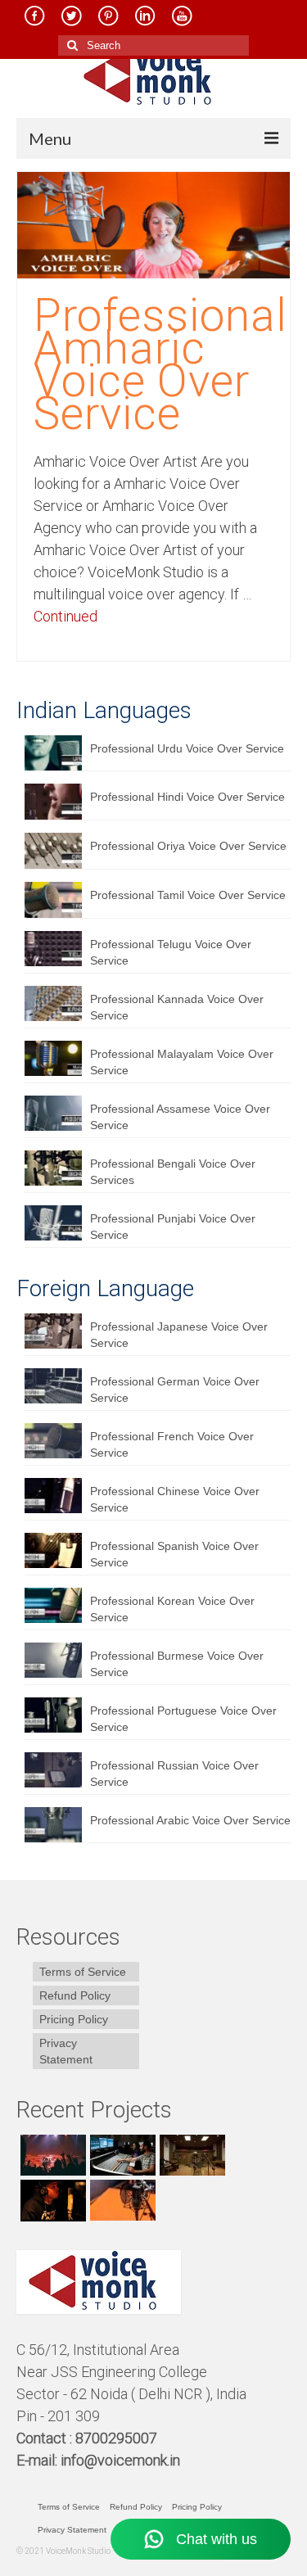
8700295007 (118, 2438)
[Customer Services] (51, 2155)
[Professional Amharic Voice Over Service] (153, 224)
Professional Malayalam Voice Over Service (182, 1062)
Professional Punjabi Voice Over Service (173, 1227)
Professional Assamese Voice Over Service (180, 1117)
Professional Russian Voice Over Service (174, 1774)
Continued (65, 616)
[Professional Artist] (121, 2155)
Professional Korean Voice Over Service (172, 1609)
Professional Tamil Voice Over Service (188, 895)
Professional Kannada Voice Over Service (177, 1007)
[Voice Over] (121, 2200)
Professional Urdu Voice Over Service (187, 748)
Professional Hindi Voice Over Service (187, 797)
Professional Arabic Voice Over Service (190, 1820)
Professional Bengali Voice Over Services (173, 1172)
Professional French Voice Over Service (172, 1444)
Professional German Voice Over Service (175, 1390)
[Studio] (51, 2200)
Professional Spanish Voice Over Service (174, 1554)
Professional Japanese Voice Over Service (179, 1335)
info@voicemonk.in (120, 2460)
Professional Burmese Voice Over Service (177, 1664)
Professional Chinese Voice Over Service (175, 1499)
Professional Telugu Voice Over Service (171, 952)
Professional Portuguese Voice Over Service (183, 1719)
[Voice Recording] (190, 2155)
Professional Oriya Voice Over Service (188, 846)
